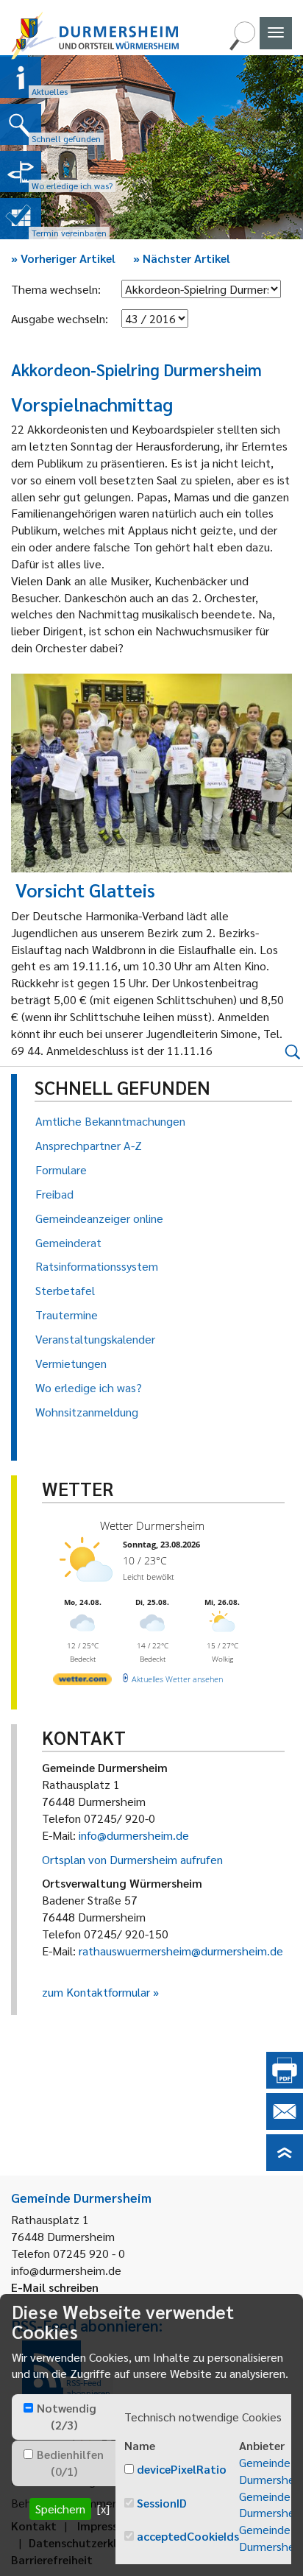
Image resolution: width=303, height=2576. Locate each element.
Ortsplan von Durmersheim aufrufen (132, 1859)
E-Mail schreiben (55, 2287)
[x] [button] (103, 2509)
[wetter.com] (82, 1682)
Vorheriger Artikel (63, 258)
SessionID (162, 2503)
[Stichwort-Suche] (242, 46)
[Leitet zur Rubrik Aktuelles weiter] (21, 77)
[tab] (64, 2417)
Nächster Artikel (182, 258)
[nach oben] (285, 2166)
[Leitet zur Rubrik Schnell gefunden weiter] (21, 124)
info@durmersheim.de (134, 1835)
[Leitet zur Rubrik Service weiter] (21, 172)
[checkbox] (28, 2408)
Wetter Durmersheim (152, 1525)
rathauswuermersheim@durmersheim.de (181, 1951)
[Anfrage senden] (285, 2125)
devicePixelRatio (182, 2469)
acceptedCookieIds (188, 2536)
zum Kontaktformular (96, 1992)
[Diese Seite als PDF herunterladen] (285, 2084)
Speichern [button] (60, 2509)
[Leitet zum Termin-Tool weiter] (21, 219)
